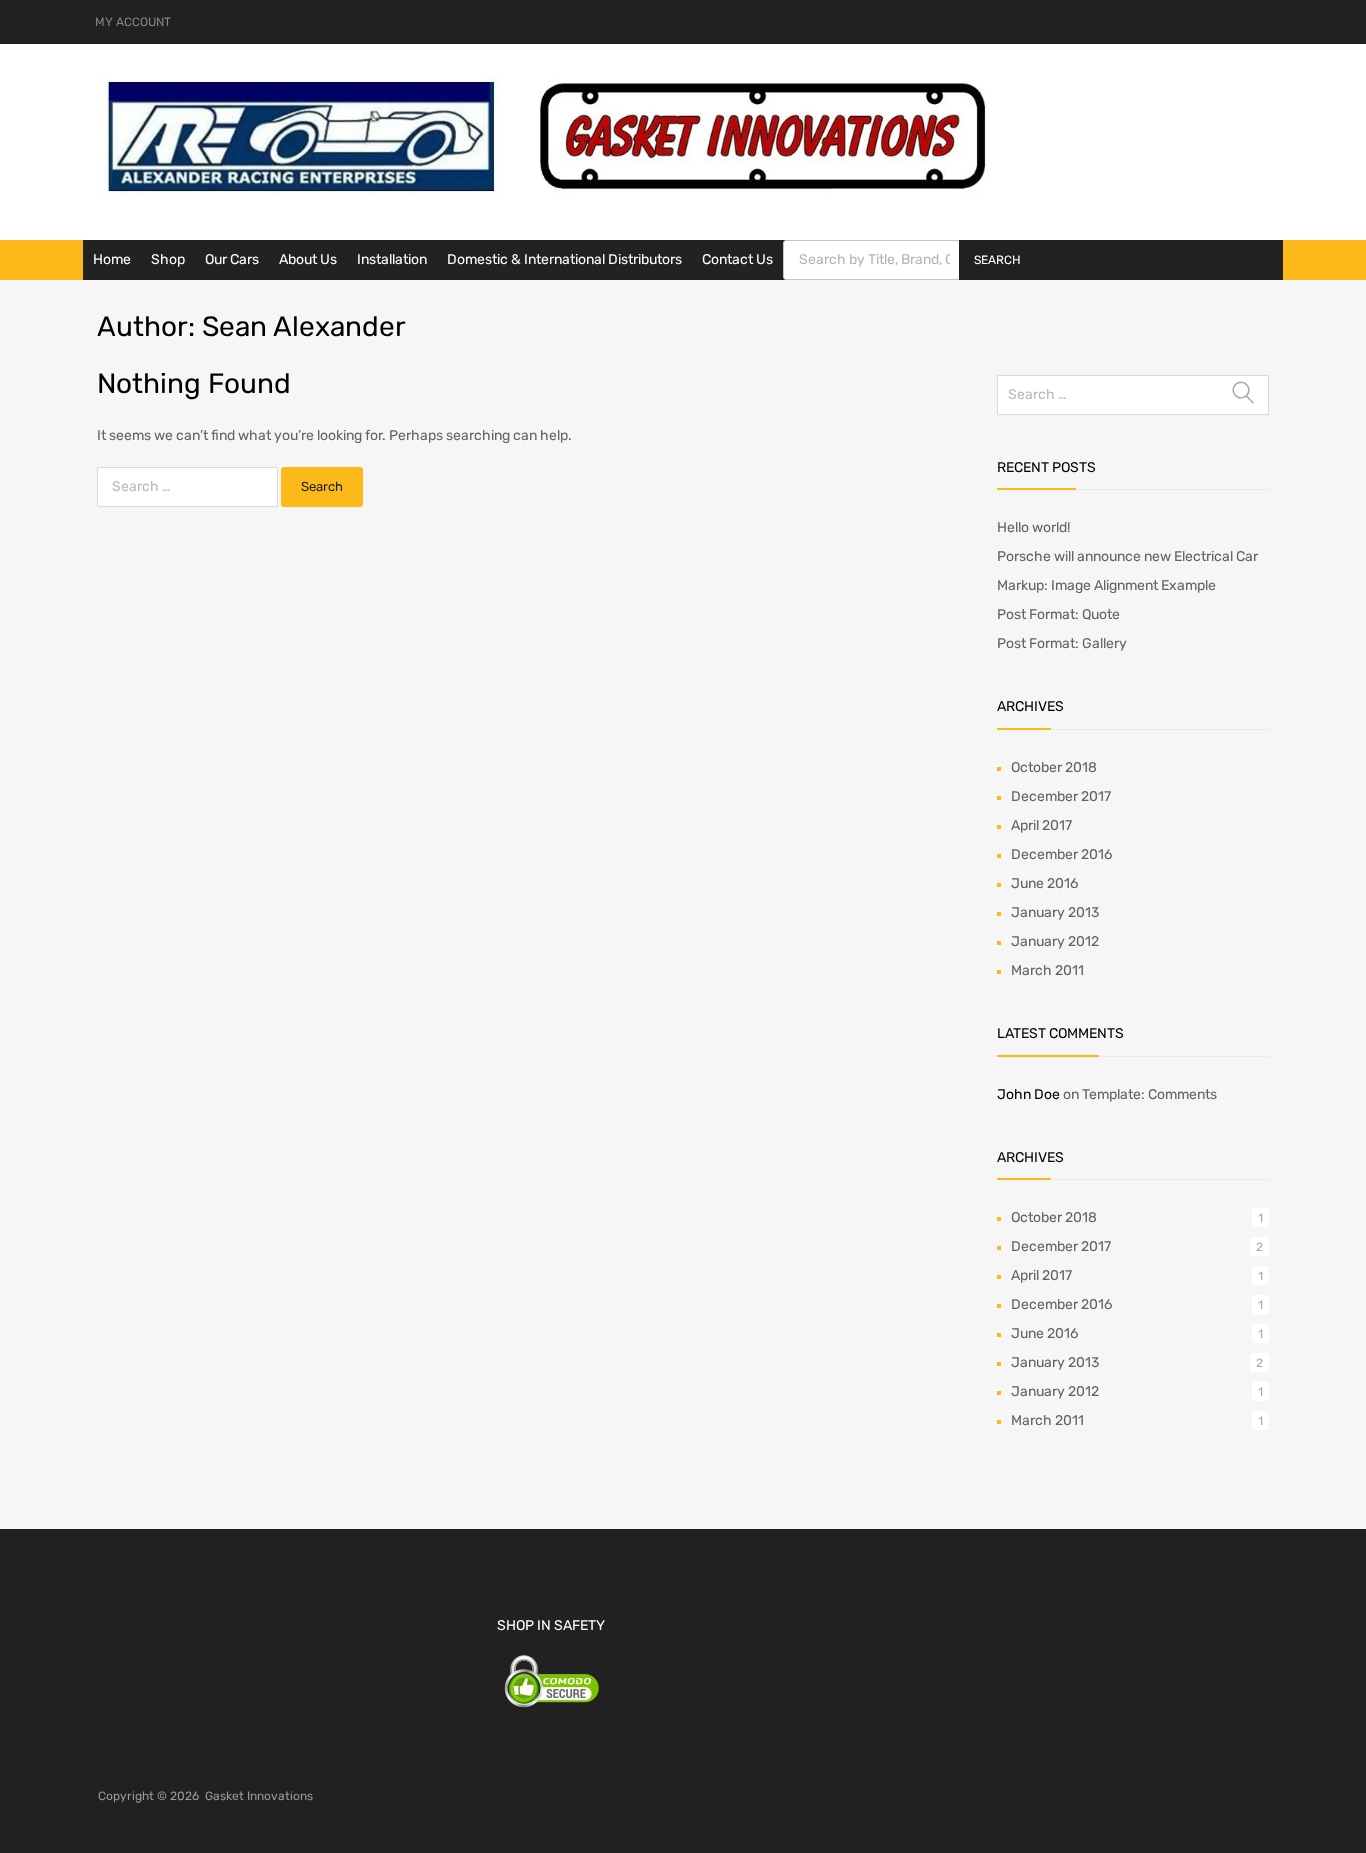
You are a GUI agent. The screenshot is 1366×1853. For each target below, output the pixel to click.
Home (112, 259)
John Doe (1028, 1094)
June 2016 (1044, 883)
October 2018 (1054, 767)
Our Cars (232, 259)
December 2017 (1061, 796)
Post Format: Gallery (1062, 643)
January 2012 (1055, 941)
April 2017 (1041, 825)
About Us (308, 259)
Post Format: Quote (1058, 614)
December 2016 (1061, 854)
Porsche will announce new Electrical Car (1127, 556)
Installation (392, 259)
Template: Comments (1149, 1094)
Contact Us (737, 259)
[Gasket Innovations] (548, 196)
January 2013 (1055, 912)
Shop (168, 259)
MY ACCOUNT (133, 22)
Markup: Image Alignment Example (1106, 585)
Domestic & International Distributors (564, 259)
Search (997, 260)
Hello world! (1033, 527)
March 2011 (1047, 970)
